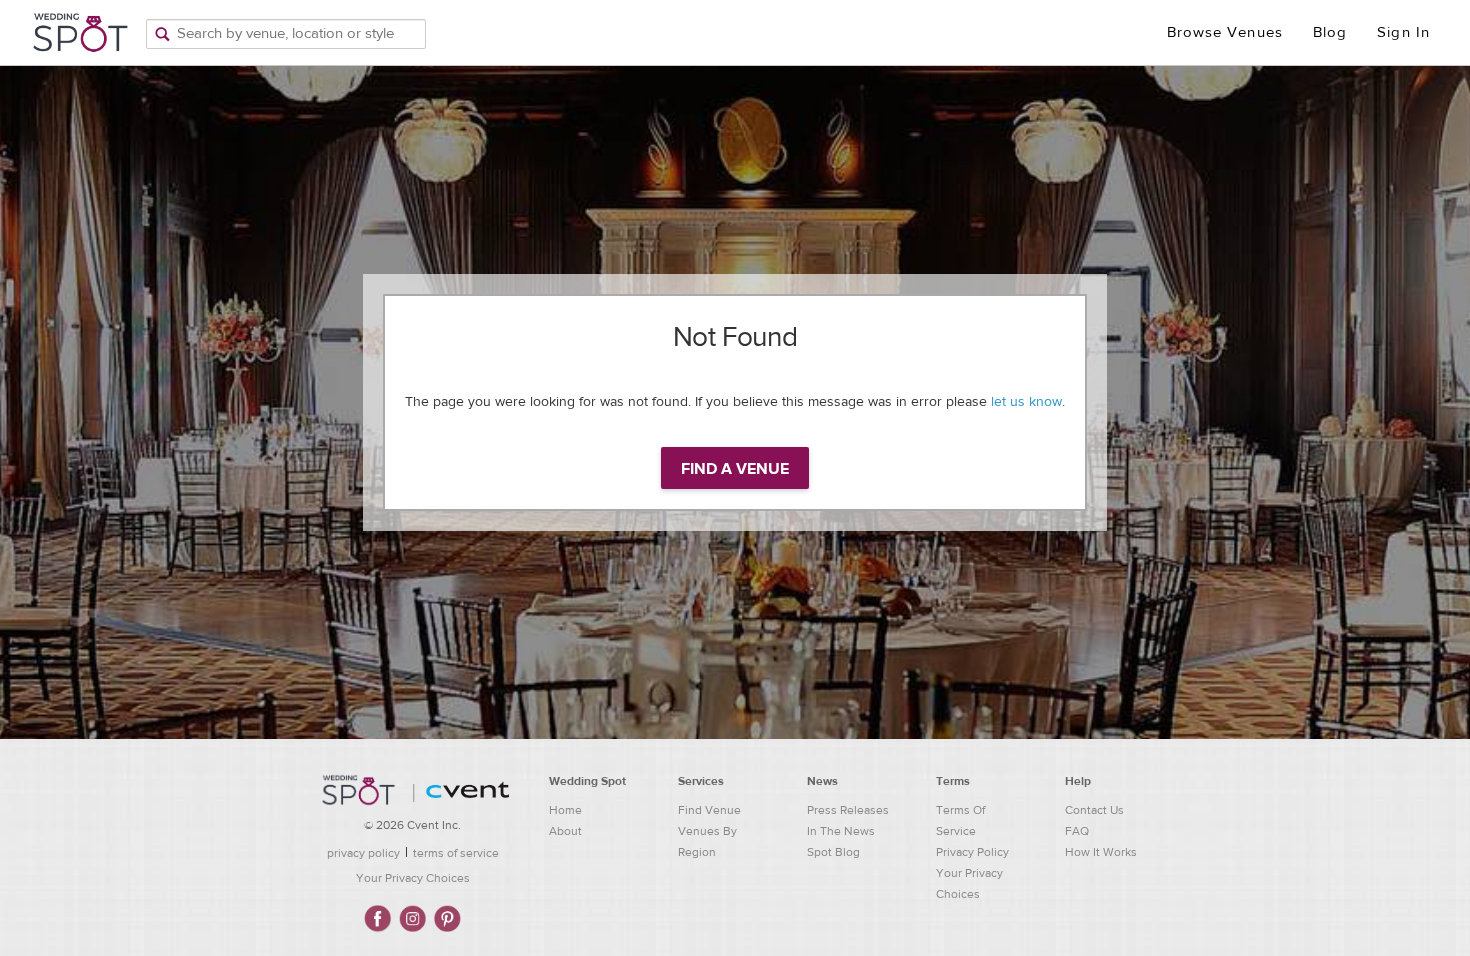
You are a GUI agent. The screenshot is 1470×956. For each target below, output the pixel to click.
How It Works (1101, 852)
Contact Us (1094, 810)
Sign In (1403, 32)
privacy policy (363, 853)
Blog (1330, 32)
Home (565, 810)
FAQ (1077, 831)
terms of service (456, 853)
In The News (841, 831)
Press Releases (848, 810)
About (565, 831)
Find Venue (709, 810)
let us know (1026, 402)
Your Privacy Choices (413, 878)
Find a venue (735, 469)
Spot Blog (833, 852)
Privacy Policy (972, 852)
